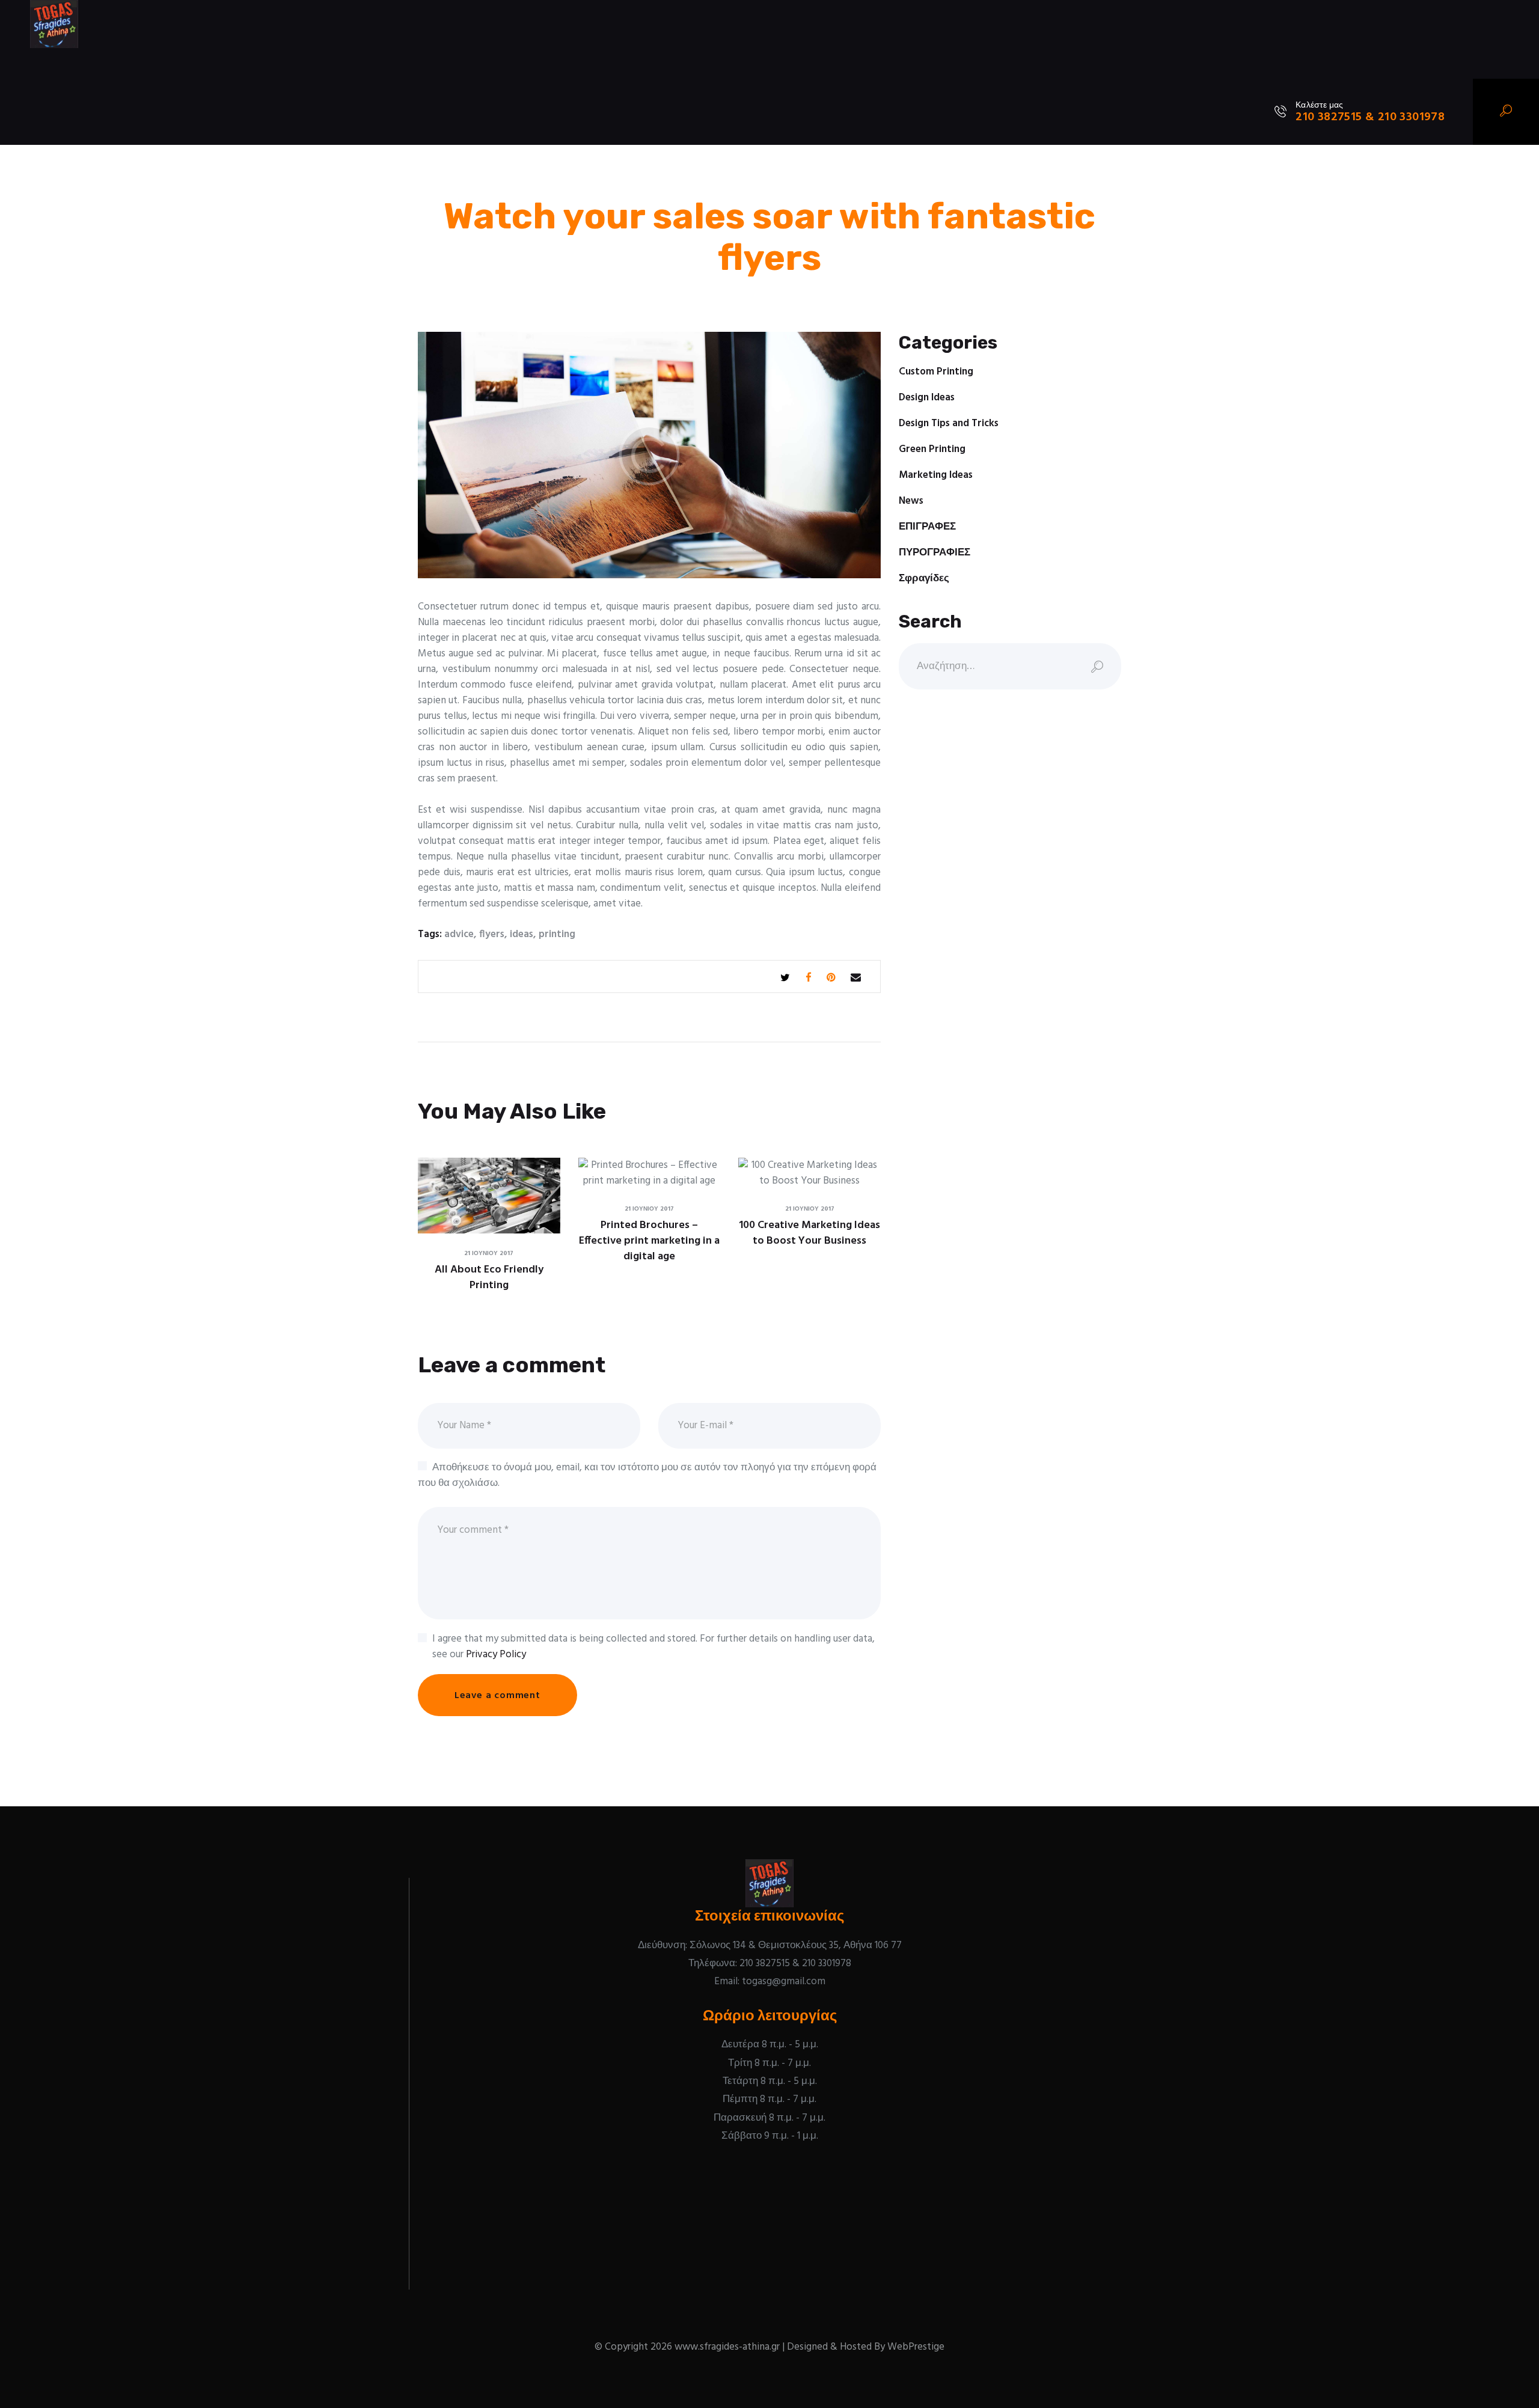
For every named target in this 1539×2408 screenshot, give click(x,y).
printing (557, 934)
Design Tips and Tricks (949, 423)
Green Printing (932, 449)
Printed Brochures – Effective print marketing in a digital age (649, 1241)
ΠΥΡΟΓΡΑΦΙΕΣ (935, 553)
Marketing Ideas (936, 475)
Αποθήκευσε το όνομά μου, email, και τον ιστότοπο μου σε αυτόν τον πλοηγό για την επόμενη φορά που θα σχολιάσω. (647, 1475)
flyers (492, 934)
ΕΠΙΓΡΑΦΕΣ (927, 527)
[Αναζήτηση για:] (1010, 666)
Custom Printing (936, 372)
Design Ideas (927, 398)
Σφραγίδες (924, 579)
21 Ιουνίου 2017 (489, 1253)
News (911, 501)
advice (459, 934)
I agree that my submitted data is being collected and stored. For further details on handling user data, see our (653, 1647)
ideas (522, 934)
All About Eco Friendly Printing (489, 1278)
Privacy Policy (496, 1655)
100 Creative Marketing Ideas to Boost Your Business (809, 1233)
